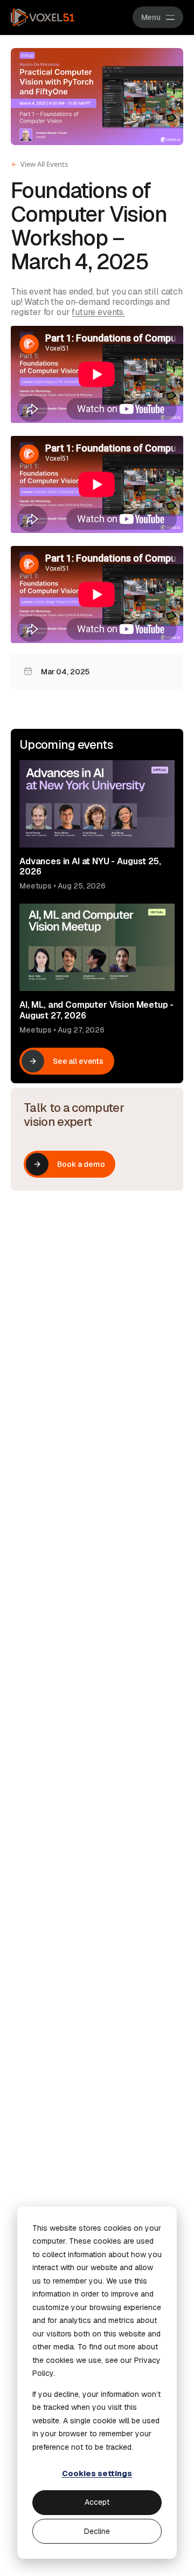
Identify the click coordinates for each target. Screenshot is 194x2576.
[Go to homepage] (43, 17)
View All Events (44, 164)
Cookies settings (97, 2473)
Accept (97, 2502)
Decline (97, 2531)
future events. (98, 312)
